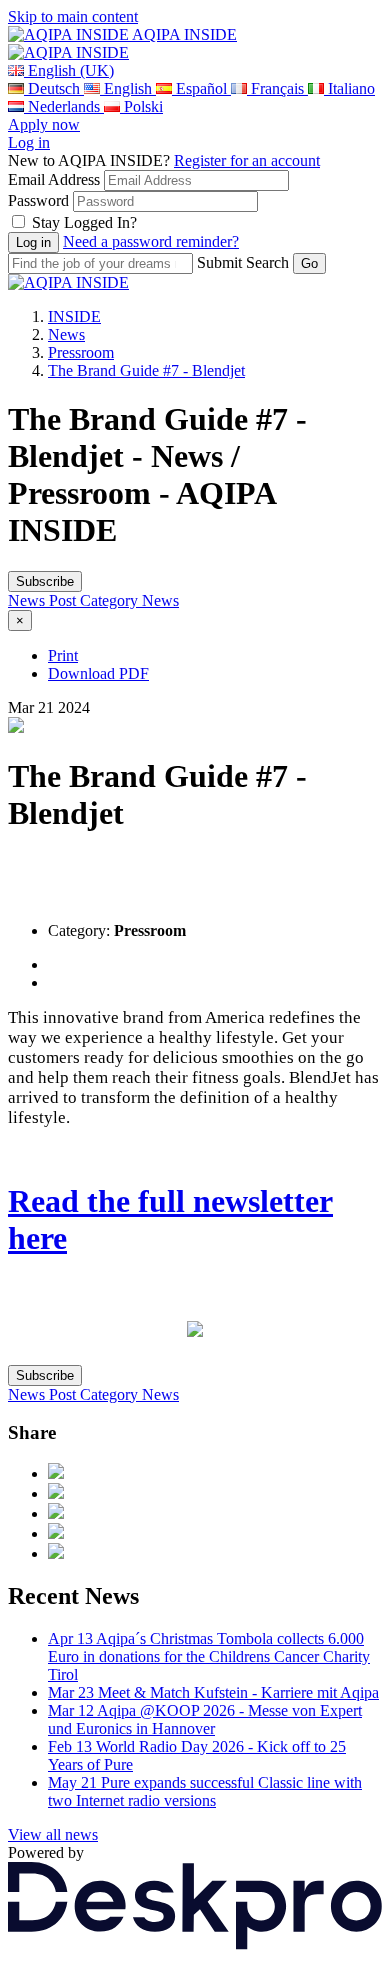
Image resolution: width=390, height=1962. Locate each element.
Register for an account (247, 160)
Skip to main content (73, 16)
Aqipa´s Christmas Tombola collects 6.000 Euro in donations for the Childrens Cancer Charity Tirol (209, 1656)
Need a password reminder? (151, 241)
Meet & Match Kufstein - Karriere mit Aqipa (213, 1692)
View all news (53, 1834)
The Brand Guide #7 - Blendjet (146, 370)
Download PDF (98, 673)
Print (63, 655)
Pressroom (81, 352)
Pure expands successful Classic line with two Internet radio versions (205, 1791)
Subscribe (45, 581)
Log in (29, 142)
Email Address (54, 179)
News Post (44, 600)
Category (111, 600)
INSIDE (74, 316)
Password (38, 200)
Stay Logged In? (84, 222)
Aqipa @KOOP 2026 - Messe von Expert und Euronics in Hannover (205, 1719)
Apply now (44, 124)
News (66, 334)
